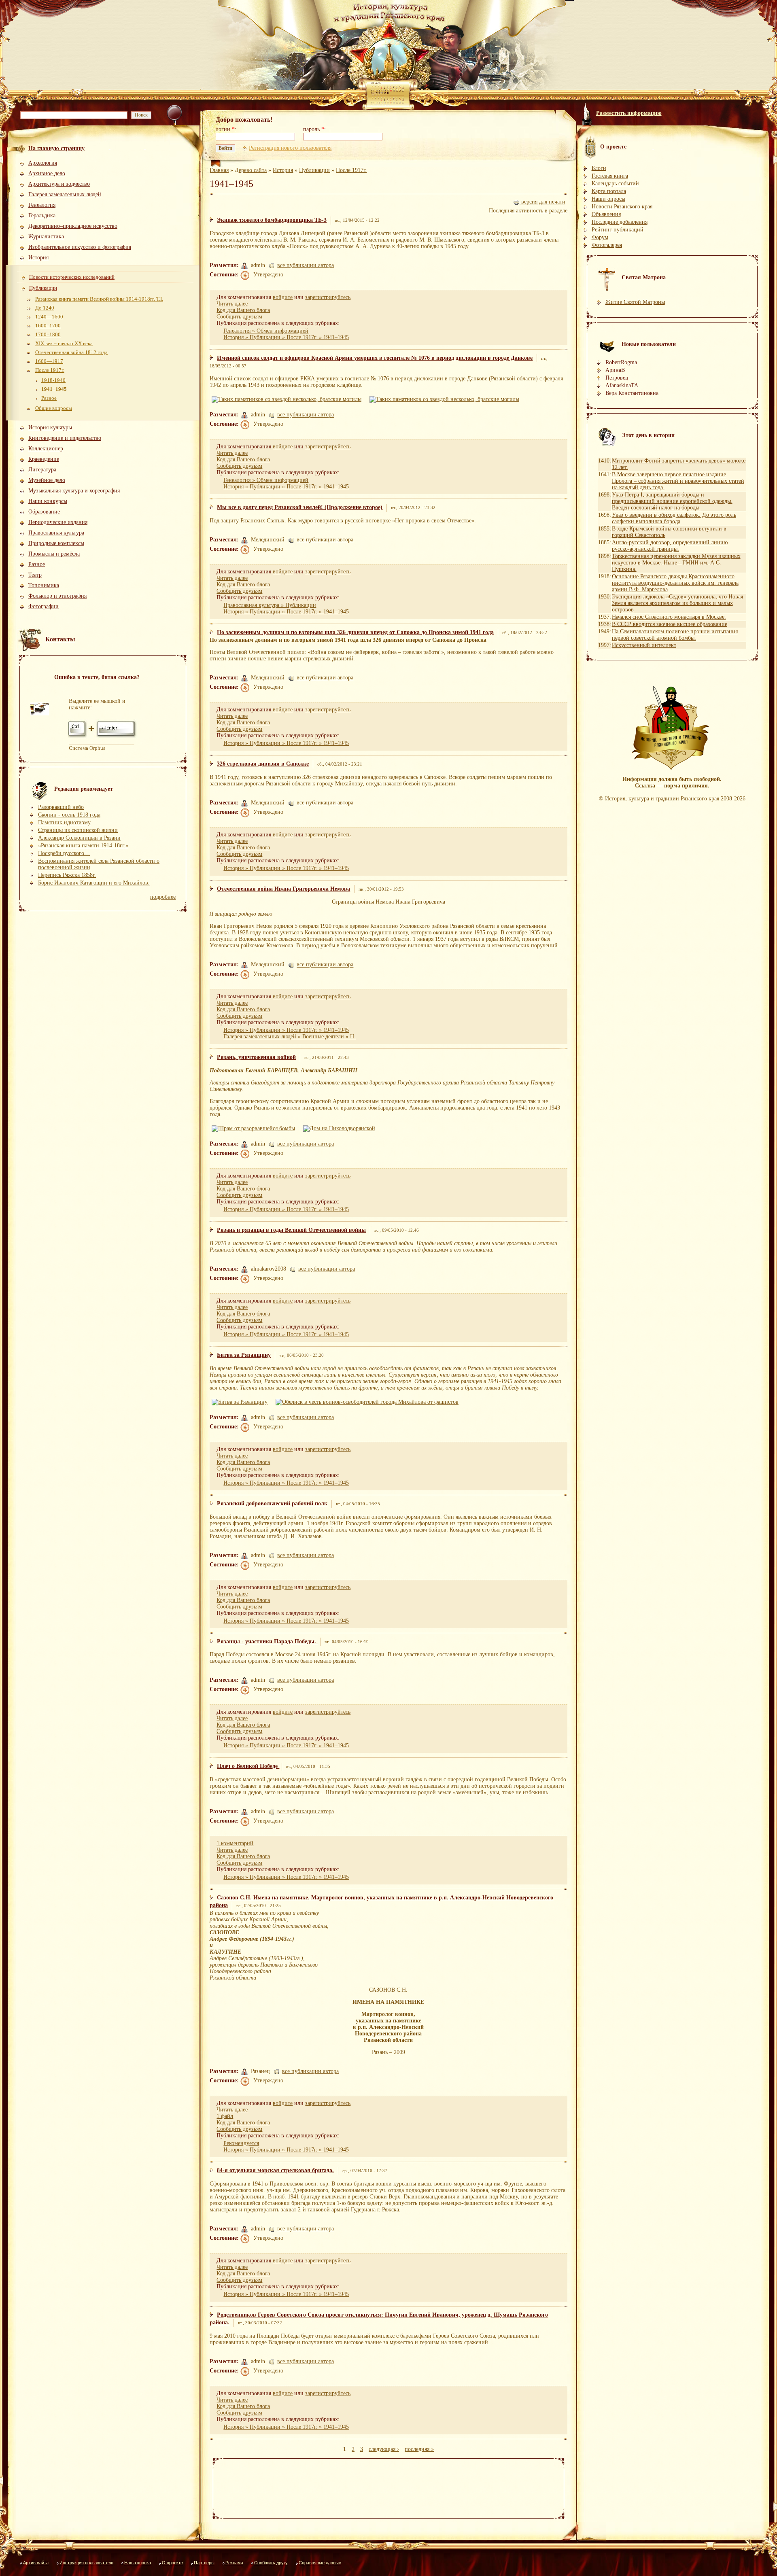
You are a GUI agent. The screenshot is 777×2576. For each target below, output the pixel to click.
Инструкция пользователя (86, 2563)
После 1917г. (50, 370)
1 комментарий (235, 1843)
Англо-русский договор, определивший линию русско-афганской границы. (670, 546)
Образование (44, 512)
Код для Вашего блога (243, 310)
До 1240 (45, 308)
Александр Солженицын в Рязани (79, 838)
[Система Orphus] (103, 737)
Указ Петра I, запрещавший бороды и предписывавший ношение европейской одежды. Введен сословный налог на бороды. (672, 501)
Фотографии (44, 606)
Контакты (60, 639)
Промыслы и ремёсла (54, 554)
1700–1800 (48, 334)
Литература (42, 470)
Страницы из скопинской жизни (78, 830)
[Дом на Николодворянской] (340, 1128)
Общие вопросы (54, 408)
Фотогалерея (607, 245)
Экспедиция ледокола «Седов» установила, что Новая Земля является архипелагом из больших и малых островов (677, 603)
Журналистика (46, 237)
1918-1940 (53, 380)
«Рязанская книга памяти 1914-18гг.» (83, 846)
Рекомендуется (241, 2143)
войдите (283, 297)
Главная (219, 170)
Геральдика (42, 215)
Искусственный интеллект (644, 645)
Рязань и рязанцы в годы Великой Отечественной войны (291, 1230)
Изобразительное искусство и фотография (80, 247)
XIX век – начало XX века (64, 343)
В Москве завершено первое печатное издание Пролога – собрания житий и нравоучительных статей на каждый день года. (678, 481)
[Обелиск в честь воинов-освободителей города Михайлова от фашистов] (368, 1402)
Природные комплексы (56, 543)
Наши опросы (608, 199)
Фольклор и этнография (57, 596)
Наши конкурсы (48, 501)
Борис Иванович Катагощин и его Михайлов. (94, 883)
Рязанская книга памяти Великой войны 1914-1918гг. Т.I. (99, 299)
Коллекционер (46, 449)
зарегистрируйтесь (328, 297)
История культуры (50, 428)
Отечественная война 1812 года (71, 352)
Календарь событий (615, 184)
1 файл (225, 2116)
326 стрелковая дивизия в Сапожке (263, 764)
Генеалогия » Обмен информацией (266, 331)
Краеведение (44, 459)
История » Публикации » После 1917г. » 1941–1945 (286, 337)
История (38, 258)
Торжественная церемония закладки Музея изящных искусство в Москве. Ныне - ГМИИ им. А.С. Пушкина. (676, 563)
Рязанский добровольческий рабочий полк (272, 1503)
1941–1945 (54, 389)
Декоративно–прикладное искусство (73, 226)
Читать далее (232, 304)
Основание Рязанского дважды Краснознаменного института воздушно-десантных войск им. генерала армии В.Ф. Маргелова (675, 583)
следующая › (384, 2449)
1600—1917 (49, 361)
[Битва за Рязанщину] (241, 1402)
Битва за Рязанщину (244, 1355)
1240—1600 (49, 317)
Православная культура (56, 533)
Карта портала (609, 191)
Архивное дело (47, 173)
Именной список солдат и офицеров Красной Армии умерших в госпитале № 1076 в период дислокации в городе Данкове (375, 358)
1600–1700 (48, 326)
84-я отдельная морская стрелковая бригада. (275, 2170)
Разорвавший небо (61, 807)
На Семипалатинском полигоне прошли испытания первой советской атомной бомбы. (675, 635)
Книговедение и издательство (65, 438)
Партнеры (204, 2563)
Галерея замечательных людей (65, 194)
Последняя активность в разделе (528, 211)
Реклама (234, 2563)
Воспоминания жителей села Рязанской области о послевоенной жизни (99, 864)
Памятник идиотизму (64, 822)
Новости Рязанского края (622, 207)
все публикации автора (306, 265)
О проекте (172, 2563)
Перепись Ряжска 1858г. (67, 875)
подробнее (163, 897)
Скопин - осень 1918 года (69, 815)
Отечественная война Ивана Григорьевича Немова (283, 889)
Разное (49, 398)
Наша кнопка (138, 2563)
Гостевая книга (610, 176)
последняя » (419, 2449)
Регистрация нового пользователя (290, 148)
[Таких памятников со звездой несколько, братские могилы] (288, 399)
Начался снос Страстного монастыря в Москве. (669, 617)
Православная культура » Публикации (270, 605)
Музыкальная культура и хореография (74, 491)
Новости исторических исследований (72, 277)
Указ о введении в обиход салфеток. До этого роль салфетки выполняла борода (674, 518)
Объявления (606, 214)
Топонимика (44, 585)
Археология (43, 163)
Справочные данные (320, 2563)
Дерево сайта (251, 170)
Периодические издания (58, 522)
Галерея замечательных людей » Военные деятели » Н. (290, 1037)
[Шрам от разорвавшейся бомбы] (255, 1128)
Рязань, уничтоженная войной (256, 1057)
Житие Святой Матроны (635, 302)
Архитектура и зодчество (59, 184)
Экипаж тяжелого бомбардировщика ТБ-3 (272, 220)
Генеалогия (42, 205)
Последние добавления (620, 222)
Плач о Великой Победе (248, 1766)
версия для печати (542, 202)
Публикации (43, 288)
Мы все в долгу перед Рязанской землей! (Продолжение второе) (300, 507)
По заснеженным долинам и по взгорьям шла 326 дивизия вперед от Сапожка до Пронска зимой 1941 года (355, 632)
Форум (600, 237)
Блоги (599, 168)
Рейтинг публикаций (618, 230)
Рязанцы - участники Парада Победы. (267, 1641)
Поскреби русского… (64, 853)
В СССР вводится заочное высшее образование (670, 624)
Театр (35, 575)
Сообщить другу (271, 2563)
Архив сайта (36, 2563)
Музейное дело (47, 480)
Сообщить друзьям (239, 317)
